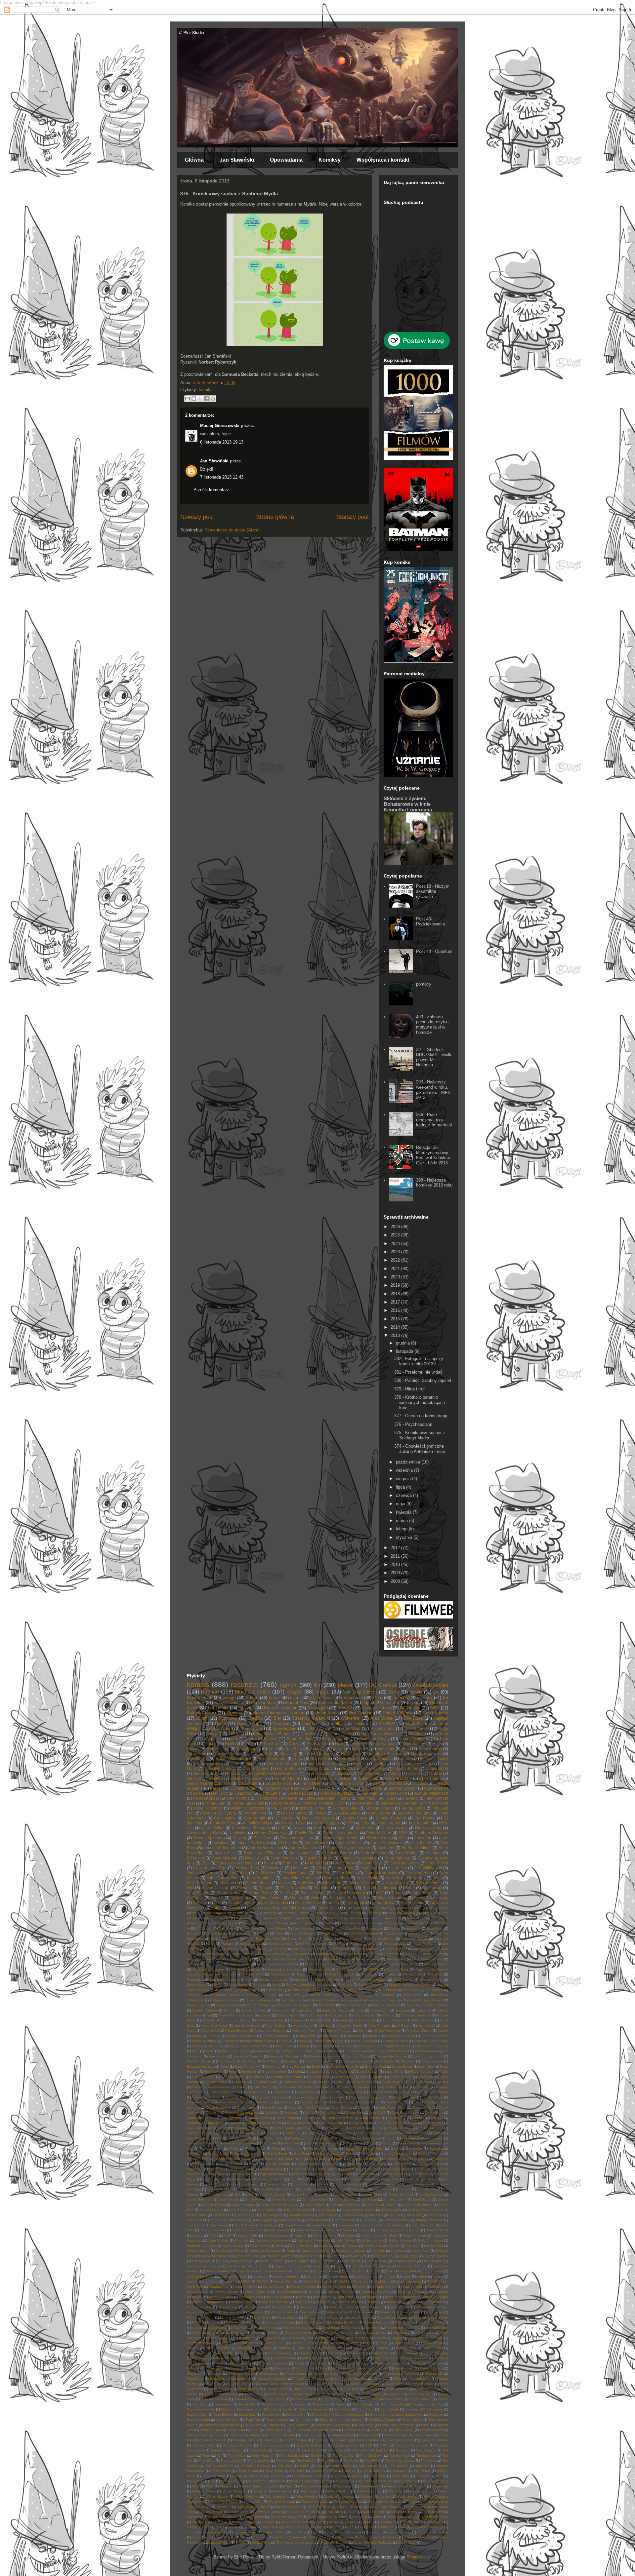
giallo (318, 2527)
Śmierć (241, 2542)
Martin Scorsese (351, 1964)
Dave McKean (225, 1858)
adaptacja (213, 1739)
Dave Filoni (250, 1928)
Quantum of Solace (224, 1980)
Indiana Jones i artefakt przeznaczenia (399, 2184)
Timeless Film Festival (204, 1995)
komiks (206, 390)
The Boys (411, 1990)
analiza (406, 1758)
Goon (215, 1939)
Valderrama (195, 2481)
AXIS (327, 2020)
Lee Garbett (288, 1959)
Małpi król (303, 2302)
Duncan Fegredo (391, 1818)
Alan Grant (371, 1788)
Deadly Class (355, 1818)
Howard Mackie (214, 2179)
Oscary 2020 (275, 2343)
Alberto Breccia (237, 2030)
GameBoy (194, 2153)
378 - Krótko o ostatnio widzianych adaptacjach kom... (420, 1402)
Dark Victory (264, 2102)
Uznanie (423, 2476)
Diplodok (272, 2112)
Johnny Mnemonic (429, 2220)
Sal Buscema (403, 1980)
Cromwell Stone (381, 2092)
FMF (231, 2138)
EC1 (205, 1863)
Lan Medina (377, 2261)
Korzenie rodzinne (316, 2251)
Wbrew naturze (198, 2005)
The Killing (207, 2460)
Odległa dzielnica (373, 2333)
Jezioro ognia (392, 2210)
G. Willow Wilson (258, 1823)
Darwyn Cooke (227, 1754)
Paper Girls (362, 2348)
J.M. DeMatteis (216, 2194)
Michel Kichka (282, 2307)
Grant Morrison (319, 1754)
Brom (233, 2071)
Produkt (391, 1974)
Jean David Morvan (382, 2205)
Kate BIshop (218, 2240)
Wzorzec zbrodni (289, 2507)
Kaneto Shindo (325, 2235)
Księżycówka (202, 2261)
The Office (329, 2460)
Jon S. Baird (244, 2225)
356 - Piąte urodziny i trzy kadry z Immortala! (434, 1120)
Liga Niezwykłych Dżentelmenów (262, 2271)
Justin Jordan (243, 1954)
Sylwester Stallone (434, 2440)
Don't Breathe (231, 2118)
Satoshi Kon (271, 2415)
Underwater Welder (348, 2476)
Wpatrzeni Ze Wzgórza (294, 2005)
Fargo (391, 2138)
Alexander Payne (305, 2030)
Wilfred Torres (421, 2491)
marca (402, 1521)
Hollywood (344, 2174)
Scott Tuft (253, 2420)
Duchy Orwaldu (360, 2123)
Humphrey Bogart (361, 2179)
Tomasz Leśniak (353, 1995)
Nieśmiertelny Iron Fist (403, 2328)
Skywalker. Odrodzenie (333, 2425)
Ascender (386, 1848)
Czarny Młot (255, 1818)
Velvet (316, 1898)
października (409, 1462)
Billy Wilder (271, 2061)
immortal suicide (208, 1763)
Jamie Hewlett (256, 2199)
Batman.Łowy (425, 2051)
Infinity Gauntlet (219, 2189)
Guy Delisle (378, 2164)
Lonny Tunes (433, 2271)
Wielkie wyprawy (369, 2491)
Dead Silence (342, 2108)
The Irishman (426, 2456)
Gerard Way (419, 1933)
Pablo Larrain (404, 2343)
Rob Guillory (218, 1749)
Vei (213, 2481)
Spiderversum (355, 2430)
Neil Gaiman (361, 1713)
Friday (234, 2148)
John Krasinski (290, 2220)
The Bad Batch (293, 2456)
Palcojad (243, 2348)
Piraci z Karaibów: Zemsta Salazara (400, 2358)
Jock (297, 1949)
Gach (395, 2148)
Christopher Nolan (297, 2082)
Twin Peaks (422, 2471)
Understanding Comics (309, 2476)
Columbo (422, 2087)
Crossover (196, 1754)
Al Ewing (236, 1734)
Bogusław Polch (389, 1918)
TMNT (379, 1893)
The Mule (283, 2460)
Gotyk (254, 2164)
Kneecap (412, 2246)
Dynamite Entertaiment (251, 2128)
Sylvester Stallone (400, 2440)
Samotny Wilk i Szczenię (424, 2409)
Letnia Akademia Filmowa (327, 1798)
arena (334, 2522)
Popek (234, 2368)
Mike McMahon (372, 2307)
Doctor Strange (318, 1858)
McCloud (323, 2302)
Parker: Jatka (433, 2348)
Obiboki (272, 2333)
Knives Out (435, 2246)
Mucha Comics (253, 1692)
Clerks (242, 2087)
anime (333, 1903)
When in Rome (204, 2491)
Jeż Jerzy (280, 1949)
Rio (354, 2394)
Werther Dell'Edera (219, 1813)
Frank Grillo (406, 2143)
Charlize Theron (337, 1853)
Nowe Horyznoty (208, 1808)
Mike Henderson (342, 2307)
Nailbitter (254, 2322)
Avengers (282, 1723)
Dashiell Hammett (314, 2102)
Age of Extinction (247, 2026)
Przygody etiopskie (272, 2379)
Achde (343, 2020)
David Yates (246, 2108)
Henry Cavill (216, 2174)
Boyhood (274, 2067)
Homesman (366, 2174)
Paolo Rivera (307, 2348)
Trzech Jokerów (374, 2471)
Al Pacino (404, 2026)
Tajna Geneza (284, 2450)
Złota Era (220, 2522)
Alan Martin (426, 2026)
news (360, 2010)
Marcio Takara (274, 2287)
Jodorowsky (327, 2215)
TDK (369, 2445)
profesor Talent (274, 2532)
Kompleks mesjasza (265, 2251)
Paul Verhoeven (280, 2353)
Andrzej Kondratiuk (277, 2036)
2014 (396, 1327)
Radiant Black (422, 2384)
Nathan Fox (404, 2322)
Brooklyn (249, 2071)
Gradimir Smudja (278, 2164)
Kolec (410, 1954)
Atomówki (323, 2046)
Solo (255, 2430)
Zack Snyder (433, 2512)
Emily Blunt (315, 2133)
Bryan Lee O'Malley (262, 1853)
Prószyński (195, 1980)
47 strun (388, 2015)
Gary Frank (302, 2153)
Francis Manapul (303, 1933)
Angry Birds (306, 2036)
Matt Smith (345, 2297)
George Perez (198, 2159)
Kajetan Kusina (276, 2235)
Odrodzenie (425, 2333)
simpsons (403, 2010)
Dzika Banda (285, 2128)
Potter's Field (404, 2368)
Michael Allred (361, 1883)
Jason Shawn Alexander (280, 2205)
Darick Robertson (318, 1818)
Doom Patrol (286, 2118)
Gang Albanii (218, 2153)
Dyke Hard (195, 2128)
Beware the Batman (392, 2056)
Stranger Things (245, 2440)
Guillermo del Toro (210, 1868)
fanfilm (233, 2527)
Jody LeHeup (353, 2215)
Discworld (292, 2112)
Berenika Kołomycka (325, 2056)
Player (299, 2363)
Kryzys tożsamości (215, 2256)
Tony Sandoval (384, 1995)
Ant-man (374, 2036)
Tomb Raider (221, 2471)
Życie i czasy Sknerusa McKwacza (278, 1908)
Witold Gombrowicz (339, 2497)
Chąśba (323, 2082)
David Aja (254, 1858)
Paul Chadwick (251, 2353)
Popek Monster (257, 2368)
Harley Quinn (326, 2169)
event (295, 1698)
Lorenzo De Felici (234, 2276)
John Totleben (345, 2220)
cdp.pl (368, 1703)
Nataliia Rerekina (345, 2322)
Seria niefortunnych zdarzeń (341, 2420)
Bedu (258, 1918)
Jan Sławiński (237, 160)
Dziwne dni (336, 2128)
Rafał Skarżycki (221, 2389)
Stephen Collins (313, 2435)
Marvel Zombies (258, 2292)
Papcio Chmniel (335, 2348)
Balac (209, 2051)
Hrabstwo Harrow (271, 2179)
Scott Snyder (436, 1713)
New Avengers (429, 1883)
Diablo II (213, 2112)
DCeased (195, 1858)
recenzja (244, 1684)
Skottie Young (313, 1893)
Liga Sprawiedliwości (380, 1734)
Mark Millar (417, 1723)
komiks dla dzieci (335, 1703)
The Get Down (372, 2456)
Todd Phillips (341, 2466)
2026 (396, 1227)
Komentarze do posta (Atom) (232, 530)
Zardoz (229, 2010)
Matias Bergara (280, 2297)
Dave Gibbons (276, 1928)
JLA (237, 2194)
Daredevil (311, 1723)
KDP (228, 2235)
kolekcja (327, 1788)
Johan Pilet (195, 2220)
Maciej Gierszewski (220, 426)
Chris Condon (401, 2077)
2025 (396, 1235)
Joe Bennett (316, 1949)
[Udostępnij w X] (200, 399)
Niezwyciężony (429, 1828)
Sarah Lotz (247, 2415)
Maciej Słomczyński (318, 2281)
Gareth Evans (277, 2153)
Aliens (362, 2030)
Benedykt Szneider (248, 2056)
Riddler (192, 2394)
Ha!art (211, 1944)
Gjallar (337, 1723)
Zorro (377, 2517)
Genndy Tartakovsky (397, 2153)
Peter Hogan (381, 2353)
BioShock (335, 1918)
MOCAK (262, 2281)
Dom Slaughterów (405, 2112)
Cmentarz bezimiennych (360, 2087)
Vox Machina (291, 2000)
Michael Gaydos (199, 2307)
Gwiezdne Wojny (375, 1739)
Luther (422, 2276)
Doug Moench (371, 2118)
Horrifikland (420, 2174)
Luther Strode (339, 1959)
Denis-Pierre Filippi (392, 2108)
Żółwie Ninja (327, 1908)
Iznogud (404, 2189)
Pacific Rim (305, 1833)
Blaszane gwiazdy (201, 2067)
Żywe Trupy (407, 2542)
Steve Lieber (423, 2435)
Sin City (287, 1893)
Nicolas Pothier (266, 2328)
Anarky (443, 2030)
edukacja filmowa (335, 2010)
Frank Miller (311, 1783)
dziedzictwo (411, 2522)
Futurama (294, 2148)
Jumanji (364, 2230)
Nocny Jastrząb (215, 1888)
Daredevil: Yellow (200, 2102)
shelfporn (424, 2532)
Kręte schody (383, 2256)
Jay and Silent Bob (346, 2205)
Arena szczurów (204, 2041)
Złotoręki (268, 2522)
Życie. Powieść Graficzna (373, 2542)
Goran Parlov (202, 2164)
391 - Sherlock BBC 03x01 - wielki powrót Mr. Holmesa (434, 1057)
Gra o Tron (355, 1783)
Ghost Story (318, 2159)
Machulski (229, 1883)
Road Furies (372, 2394)
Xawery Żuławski (268, 2512)
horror (274, 1698)
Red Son (351, 2389)
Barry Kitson (265, 2051)
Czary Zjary (391, 1923)
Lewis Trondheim (218, 2271)
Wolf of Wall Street (224, 2501)
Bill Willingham (311, 1918)
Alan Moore (381, 1718)
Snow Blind (236, 2430)
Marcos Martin (240, 1964)
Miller (437, 1744)
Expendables (217, 1933)
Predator (215, 2374)
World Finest (255, 1813)
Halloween (195, 2169)
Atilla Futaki (284, 2046)
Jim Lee (323, 1873)
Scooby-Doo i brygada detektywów (396, 2415)
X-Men (252, 1698)
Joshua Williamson (431, 1793)
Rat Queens (329, 2389)
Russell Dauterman (380, 1888)
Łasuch (265, 2015)
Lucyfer (299, 1828)
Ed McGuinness (431, 2128)
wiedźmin (386, 1749)
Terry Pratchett (263, 2456)
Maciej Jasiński (286, 2281)
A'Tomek (297, 2020)
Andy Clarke (324, 1913)
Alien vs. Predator (338, 2030)
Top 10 (217, 1898)
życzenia (259, 1778)
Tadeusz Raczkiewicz (227, 2450)
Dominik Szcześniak (358, 1858)
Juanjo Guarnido (213, 2230)
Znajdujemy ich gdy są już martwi (258, 1903)
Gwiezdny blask (430, 2164)
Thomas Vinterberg (255, 2466)
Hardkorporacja (272, 2169)
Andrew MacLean (304, 1848)
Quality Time (238, 2384)
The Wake (428, 2460)
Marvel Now (296, 1703)
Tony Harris (422, 1893)
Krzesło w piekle (247, 2256)
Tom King (294, 1749)
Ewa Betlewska (199, 2138)
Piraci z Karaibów (354, 2358)
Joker (211, 1744)
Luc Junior (314, 2276)
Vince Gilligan (302, 2481)
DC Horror (284, 1818)
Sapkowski (432, 1888)
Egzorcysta (375, 1928)
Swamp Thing (249, 1990)
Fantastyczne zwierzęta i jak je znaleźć (320, 2138)
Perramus (335, 2353)
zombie (237, 1778)
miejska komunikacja (427, 2527)
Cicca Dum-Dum (364, 2082)
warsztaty (424, 2010)
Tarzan (369, 1990)
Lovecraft (260, 2276)
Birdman (292, 2061)
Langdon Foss (404, 2261)
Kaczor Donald (229, 1703)
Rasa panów (303, 2389)
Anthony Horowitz (435, 2036)
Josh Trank (369, 2225)
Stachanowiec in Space (205, 2435)
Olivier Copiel (218, 2338)
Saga (298, 1758)
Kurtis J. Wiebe (272, 2261)
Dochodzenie (330, 2112)
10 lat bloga (314, 2015)
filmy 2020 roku (296, 2527)
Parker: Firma (406, 2348)
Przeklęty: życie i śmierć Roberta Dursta (345, 2374)
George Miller (294, 1823)
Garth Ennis (270, 1793)
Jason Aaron (326, 1713)
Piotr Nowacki (293, 1888)
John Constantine (223, 1878)
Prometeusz (269, 2374)
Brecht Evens (402, 2067)
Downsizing (397, 2118)
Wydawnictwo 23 (354, 2005)
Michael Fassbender (427, 2302)
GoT (333, 1783)
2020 (396, 1277)
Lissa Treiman (327, 2271)
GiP (350, 1823)
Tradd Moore (413, 1995)
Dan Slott (219, 1793)
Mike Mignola (383, 1728)
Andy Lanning (350, 1913)
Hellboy (361, 1723)
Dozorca (418, 2118)
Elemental (293, 2133)
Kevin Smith (367, 1878)
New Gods (240, 2328)
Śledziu (255, 1718)
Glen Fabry (369, 2159)
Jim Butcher (222, 2215)
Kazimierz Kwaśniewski (273, 2240)
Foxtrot (386, 2143)
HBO (365, 1823)
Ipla (303, 2189)
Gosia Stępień (231, 2164)
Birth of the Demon (320, 2061)
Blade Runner (432, 2061)
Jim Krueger (246, 2215)
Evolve (438, 2133)
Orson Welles (248, 2343)
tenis (244, 2537)
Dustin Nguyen (256, 1768)
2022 (396, 1260)
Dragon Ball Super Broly (205, 2123)
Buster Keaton (367, 2071)
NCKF (196, 2322)
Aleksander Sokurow (270, 2030)
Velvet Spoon (231, 2481)
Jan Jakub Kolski (315, 2199)
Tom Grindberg (370, 2466)
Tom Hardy (293, 1995)
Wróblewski (326, 2005)
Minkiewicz (256, 2312)
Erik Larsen (366, 2133)
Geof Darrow (344, 1863)
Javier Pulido (315, 2205)
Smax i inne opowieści (397, 2425)
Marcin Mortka (258, 1883)
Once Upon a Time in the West (360, 2338)
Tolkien (272, 1995)
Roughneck (223, 2404)
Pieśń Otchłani (285, 2358)
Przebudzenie (296, 2374)
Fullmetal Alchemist (363, 1933)
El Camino (252, 2133)
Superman (353, 1698)
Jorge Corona (295, 2225)
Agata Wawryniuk (214, 2026)
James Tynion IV (415, 1739)
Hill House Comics (314, 1944)
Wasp (289, 2486)
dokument (388, 2522)
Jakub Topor (372, 2194)
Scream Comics (431, 1980)
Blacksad (408, 2061)
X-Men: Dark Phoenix (385, 2507)
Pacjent (193, 2348)
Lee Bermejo (237, 2266)
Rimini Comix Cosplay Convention (294, 2394)
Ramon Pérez (277, 2389)
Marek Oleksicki (334, 2287)
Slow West (365, 2425)
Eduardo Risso (279, 1783)
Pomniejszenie (212, 2368)
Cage (444, 2071)
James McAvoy (431, 2194)
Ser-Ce (217, 1985)
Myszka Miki (198, 1758)
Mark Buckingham (319, 1964)
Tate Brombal (426, 2450)
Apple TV (428, 1913)
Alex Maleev (422, 1843)
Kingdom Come (328, 1954)
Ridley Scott (253, 2394)
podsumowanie (245, 2532)
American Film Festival (331, 1778)
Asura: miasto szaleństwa (249, 2046)
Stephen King (342, 2435)
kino (234, 1763)
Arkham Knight (233, 2041)
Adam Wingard (394, 2020)
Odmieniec (401, 2333)
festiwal (392, 1703)
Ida (234, 2184)
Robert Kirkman (398, 1713)
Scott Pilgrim (198, 1893)
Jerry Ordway (267, 2210)
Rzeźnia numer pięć (427, 2404)
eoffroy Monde (198, 2527)
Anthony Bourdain (401, 2036)
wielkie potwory (319, 2537)
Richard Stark (346, 1808)
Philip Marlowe (226, 2358)
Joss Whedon (424, 1949)
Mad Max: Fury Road (376, 1798)
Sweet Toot (275, 1990)
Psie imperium (356, 2379)
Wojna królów (407, 2497)
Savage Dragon (380, 1808)
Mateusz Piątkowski (413, 2292)
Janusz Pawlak (214, 2205)
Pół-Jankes (212, 2384)
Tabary (353, 1990)
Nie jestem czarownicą (300, 2328)
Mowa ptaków (287, 2317)
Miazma (374, 2302)
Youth (352, 2512)
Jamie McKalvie (284, 2199)
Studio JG (322, 2440)
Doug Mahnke (397, 1858)
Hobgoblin (322, 2174)
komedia (387, 2527)
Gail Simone (394, 1933)
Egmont (289, 1685)
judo (350, 2527)
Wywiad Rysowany (431, 1898)
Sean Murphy (249, 1749)
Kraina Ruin (421, 2251)
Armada (286, 2041)
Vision (324, 2481)
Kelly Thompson (430, 2240)
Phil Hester (200, 2358)
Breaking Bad (376, 2067)
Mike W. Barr (400, 2307)
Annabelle (354, 2036)
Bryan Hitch (225, 1853)
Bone (225, 2067)
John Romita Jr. (260, 1878)
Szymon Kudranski (311, 2445)
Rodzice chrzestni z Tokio (384, 2399)
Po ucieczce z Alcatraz (351, 2363)
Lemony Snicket (378, 2266)
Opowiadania (286, 160)
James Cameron (202, 1873)
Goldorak (441, 2159)
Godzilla (390, 2159)
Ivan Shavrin (382, 2189)
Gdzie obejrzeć (328, 2153)
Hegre (372, 2169)
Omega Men (271, 2338)
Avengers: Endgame (433, 2046)
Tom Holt (422, 2466)
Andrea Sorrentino (265, 1848)
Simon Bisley (261, 1893)
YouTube (334, 2512)
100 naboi (354, 1908)
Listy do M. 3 (354, 2271)
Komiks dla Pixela (230, 2251)
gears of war (383, 1903)
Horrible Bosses (393, 2174)
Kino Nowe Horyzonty (405, 1878)
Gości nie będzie (405, 1863)
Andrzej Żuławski (296, 1913)
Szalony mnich (204, 2445)
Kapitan (349, 2235)
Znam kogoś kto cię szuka (327, 2517)
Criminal (434, 1853)
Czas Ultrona (438, 2092)
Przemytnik (434, 2374)
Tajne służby (311, 2450)
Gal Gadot (414, 2148)
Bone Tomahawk (248, 2067)
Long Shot (408, 2271)
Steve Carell (368, 2435)
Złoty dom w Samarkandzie (302, 2522)
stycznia (405, 1537)
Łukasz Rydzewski (253, 1843)
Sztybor (240, 1838)
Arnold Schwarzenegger (349, 1848)
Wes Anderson (397, 2486)
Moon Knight (363, 1803)
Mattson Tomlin (243, 2302)
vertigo (229, 1698)
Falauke (247, 2138)
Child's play (345, 2077)
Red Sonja (373, 2389)
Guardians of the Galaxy (363, 1768)
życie (414, 1703)
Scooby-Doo (296, 2415)
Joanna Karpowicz (381, 1873)
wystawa (222, 1843)
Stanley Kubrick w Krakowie (410, 1985)
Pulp (398, 2379)
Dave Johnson (304, 1928)
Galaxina (436, 2148)
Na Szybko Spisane (208, 1969)
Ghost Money (268, 2159)
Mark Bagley (414, 1744)
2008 (396, 1581)
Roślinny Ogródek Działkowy (284, 2404)
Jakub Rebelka (255, 1949)
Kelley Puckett (400, 2240)
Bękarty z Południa (415, 1813)
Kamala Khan (337, 1878)
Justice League (214, 1954)
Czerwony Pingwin (206, 2097)
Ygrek (411, 2005)
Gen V (350, 2153)
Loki (390, 2271)
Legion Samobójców (290, 2266)
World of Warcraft (282, 2501)
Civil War (442, 2082)
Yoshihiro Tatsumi (435, 2005)
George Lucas (300, 1793)
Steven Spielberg (209, 1838)
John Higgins (262, 2220)
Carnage (251, 1923)
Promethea (412, 1974)
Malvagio (410, 1798)
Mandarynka (219, 2287)
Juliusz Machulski (339, 2230)
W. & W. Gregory (436, 2481)
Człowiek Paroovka (272, 2097)
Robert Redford (246, 2399)
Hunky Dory (390, 2179)
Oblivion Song (397, 1969)
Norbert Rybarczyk (271, 1833)
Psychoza (381, 2379)
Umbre (237, 2476)
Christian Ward (216, 2082)
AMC (314, 2020)
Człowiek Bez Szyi (419, 1923)
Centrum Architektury (287, 2077)
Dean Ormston (284, 1858)
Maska (284, 1883)
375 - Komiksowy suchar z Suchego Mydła (420, 1435)
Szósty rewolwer (346, 2445)
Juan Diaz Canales (299, 1878)
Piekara (244, 1888)
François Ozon (211, 2148)
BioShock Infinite (417, 1848)
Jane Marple (422, 2199)
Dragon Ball (261, 1754)
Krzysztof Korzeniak (281, 2256)
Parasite (383, 2348)
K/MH (213, 2235)
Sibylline (274, 2425)
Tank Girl (382, 2450)
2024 (396, 1244)
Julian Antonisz (308, 2230)
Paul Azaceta (317, 1773)
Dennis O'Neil (423, 2108)
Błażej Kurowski (422, 2071)
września (405, 1470)
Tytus (222, 2476)
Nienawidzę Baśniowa (284, 1969)
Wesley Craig (378, 1838)
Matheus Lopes (221, 2297)
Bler (277, 1718)
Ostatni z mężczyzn (247, 1808)
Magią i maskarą (409, 2281)
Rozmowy (228, 1718)
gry (436, 1692)
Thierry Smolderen (219, 2466)
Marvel (346, 1685)
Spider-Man (264, 1703)
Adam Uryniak (365, 2020)
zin (210, 2015)
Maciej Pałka (396, 1959)
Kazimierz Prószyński (314, 2240)
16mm (202, 1718)
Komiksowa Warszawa (277, 1798)
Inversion (288, 2189)
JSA (250, 2194)
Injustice (211, 1949)
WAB (196, 2486)
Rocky (355, 2399)
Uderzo (297, 1898)
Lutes (406, 2276)
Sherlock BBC (229, 1893)
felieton (250, 2527)
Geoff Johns (317, 1744)
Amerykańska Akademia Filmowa (231, 1913)
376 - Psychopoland (413, 1424)
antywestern (306, 2010)
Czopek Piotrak (239, 2097)
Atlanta (304, 2046)
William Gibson (217, 2497)
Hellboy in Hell (251, 1944)
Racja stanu (395, 2384)
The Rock (372, 2460)
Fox (372, 2143)
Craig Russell (307, 2092)
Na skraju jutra (395, 1883)
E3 (379, 2128)
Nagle (220, 1723)
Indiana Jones (405, 1768)
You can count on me (304, 2512)
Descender (248, 1783)
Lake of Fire (351, 2261)
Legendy (260, 2266)
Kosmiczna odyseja (351, 2251)
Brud (296, 2071)
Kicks (280, 2246)
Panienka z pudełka (341, 1833)
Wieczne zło (283, 2491)
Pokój (191, 2368)
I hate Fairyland (425, 1944)
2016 (396, 1310)
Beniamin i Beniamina (286, 2056)
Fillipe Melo (292, 2143)
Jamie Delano (229, 2199)
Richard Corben (312, 1808)
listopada (405, 1351)
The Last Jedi (231, 2460)
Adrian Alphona (289, 1778)
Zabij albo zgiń (375, 2512)
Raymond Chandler (274, 1980)
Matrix (302, 2297)
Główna (194, 160)
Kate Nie (242, 2240)
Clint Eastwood (306, 1923)
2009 (396, 1573)
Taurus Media (413, 1808)
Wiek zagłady (310, 2491)
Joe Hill (395, 2215)
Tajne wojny (336, 2450)
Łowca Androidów (417, 2537)
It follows (231, 1949)
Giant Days (373, 1863)
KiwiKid (234, 1773)
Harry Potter (352, 2169)
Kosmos (379, 2251)
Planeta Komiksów (274, 2363)
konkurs (194, 1778)
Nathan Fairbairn (377, 2322)
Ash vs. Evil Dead (363, 2041)
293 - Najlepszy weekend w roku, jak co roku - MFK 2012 (433, 1090)
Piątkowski (369, 1974)
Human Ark (371, 1868)
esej (219, 2527)
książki (295, 1692)
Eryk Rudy (389, 2133)
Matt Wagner (369, 2297)
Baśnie (360, 1763)
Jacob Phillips (346, 2194)
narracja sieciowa (214, 2532)
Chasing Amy (319, 2077)
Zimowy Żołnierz (253, 2010)
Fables (264, 1933)
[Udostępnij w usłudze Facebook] (206, 399)
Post (324, 2368)
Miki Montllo (425, 2307)
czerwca (404, 1495)
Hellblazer (350, 1754)
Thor (250, 1744)
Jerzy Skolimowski (297, 2210)
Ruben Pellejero (327, 1980)
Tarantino (402, 2450)
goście (339, 1749)
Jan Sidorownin (395, 2199)
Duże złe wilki (433, 2123)
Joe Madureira (419, 1873)
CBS (434, 1918)
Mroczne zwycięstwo (392, 2317)
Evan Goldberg (415, 2133)
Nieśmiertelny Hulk (204, 1833)
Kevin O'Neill (260, 2246)
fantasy (436, 1773)
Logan (376, 2271)
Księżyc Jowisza (436, 2256)
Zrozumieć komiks (435, 2517)
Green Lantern (350, 1939)
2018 (396, 1294)
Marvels (315, 2292)
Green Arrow (322, 1939)
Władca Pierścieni (387, 2005)
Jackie (324, 2194)
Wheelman (440, 2486)
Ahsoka (325, 2026)
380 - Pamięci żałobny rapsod (423, 1380)
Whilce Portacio (234, 2491)
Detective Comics (219, 1768)
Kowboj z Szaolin (200, 1959)
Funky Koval (255, 2148)
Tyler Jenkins (271, 1898)
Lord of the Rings (200, 2276)
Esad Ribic (435, 1928)
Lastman (266, 1959)
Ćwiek (234, 1908)
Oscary (193, 1749)
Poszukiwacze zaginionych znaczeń (360, 2368)
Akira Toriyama (380, 2026)
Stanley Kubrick (370, 1985)
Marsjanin (436, 2287)
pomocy (424, 984)
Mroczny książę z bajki (431, 2317)
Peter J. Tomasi (309, 1974)
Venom (395, 1773)
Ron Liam (200, 2404)
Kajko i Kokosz (206, 1798)
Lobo (437, 1878)
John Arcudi (341, 1949)
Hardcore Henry (241, 2169)
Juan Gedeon (394, 2225)
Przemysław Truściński (402, 2374)
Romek (443, 2399)
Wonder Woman (258, 2005)
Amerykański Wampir (326, 1763)
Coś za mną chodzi (225, 2092)
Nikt (190, 1888)
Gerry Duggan (326, 1823)
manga (348, 1788)
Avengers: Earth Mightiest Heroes (384, 2046)
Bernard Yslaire (358, 2056)
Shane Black (412, 2420)
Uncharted (277, 2476)
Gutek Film (354, 2164)
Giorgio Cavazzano (337, 1793)
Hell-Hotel (300, 1868)
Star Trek (236, 2435)
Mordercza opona (200, 2317)
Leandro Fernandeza (203, 2266)
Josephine (346, 2225)
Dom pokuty (434, 2112)
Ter (219, 2456)
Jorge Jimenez (396, 1949)
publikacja (299, 2532)
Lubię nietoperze (287, 2276)
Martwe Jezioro (226, 2292)
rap (315, 2532)
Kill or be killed (301, 2246)
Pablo (383, 2343)
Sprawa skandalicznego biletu (309, 1985)
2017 (396, 1302)
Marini (294, 1964)
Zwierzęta (199, 2522)
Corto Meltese (351, 1923)
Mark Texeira (412, 2287)
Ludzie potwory (366, 2276)
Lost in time (313, 1959)
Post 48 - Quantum (434, 951)
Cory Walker (406, 1853)
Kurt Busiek (229, 1959)
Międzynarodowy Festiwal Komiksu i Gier (308, 1803)
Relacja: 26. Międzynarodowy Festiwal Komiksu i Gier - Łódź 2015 (434, 1155)
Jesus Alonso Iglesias (359, 2210)
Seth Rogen (238, 1985)
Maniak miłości (246, 2287)
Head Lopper (389, 1823)
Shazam (260, 1985)
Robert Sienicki (275, 2399)
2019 (396, 1285)
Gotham (232, 1939)
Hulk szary (333, 2179)
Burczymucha (302, 1853)
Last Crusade (432, 2261)
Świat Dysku (261, 2542)
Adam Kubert (316, 1843)
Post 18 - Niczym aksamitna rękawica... (433, 891)
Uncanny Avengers (260, 2000)
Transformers (369, 1773)
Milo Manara (232, 2312)
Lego (341, 2266)
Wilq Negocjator (277, 2497)
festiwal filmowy (434, 1758)
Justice (197, 2235)
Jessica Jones (296, 1873)
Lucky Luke (385, 1744)
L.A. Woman (326, 2261)
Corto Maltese (373, 1853)
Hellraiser (424, 2169)
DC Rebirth (204, 1928)
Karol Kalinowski (273, 1954)
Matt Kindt (306, 1883)
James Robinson (200, 2199)
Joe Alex (376, 2215)
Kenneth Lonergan (202, 2246)
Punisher (322, 1888)
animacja (317, 1749)
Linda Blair (302, 2271)
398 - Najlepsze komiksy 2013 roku (434, 1183)
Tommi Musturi (248, 2471)
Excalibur (194, 1933)
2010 (396, 1564)
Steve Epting (348, 1758)
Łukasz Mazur (288, 2015)
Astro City (216, 2046)
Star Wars (221, 1728)
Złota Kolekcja (244, 2522)
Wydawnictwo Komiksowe (288, 1788)
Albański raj (210, 2030)
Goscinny (289, 1754)
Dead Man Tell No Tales (307, 2108)
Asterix (197, 2046)
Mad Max (322, 1828)
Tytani (207, 2476)
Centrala (381, 1763)
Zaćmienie (195, 2517)
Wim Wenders (307, 2497)
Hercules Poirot (242, 2174)
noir (235, 1739)
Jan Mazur (369, 2199)
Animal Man (331, 2036)
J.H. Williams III (428, 1868)
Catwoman (369, 1778)
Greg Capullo (321, 1768)
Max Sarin (332, 1883)
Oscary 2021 (301, 2343)
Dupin (413, 2123)
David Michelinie (219, 2108)
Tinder (304, 2466)
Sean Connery (278, 2420)
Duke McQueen (390, 2123)
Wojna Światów (228, 2005)
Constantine (225, 1818)
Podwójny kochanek (427, 2363)
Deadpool (243, 1793)
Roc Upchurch (333, 2399)
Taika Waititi (258, 2450)
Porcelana (283, 2368)
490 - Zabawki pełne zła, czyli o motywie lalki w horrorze (432, 1025)
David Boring (344, 2102)
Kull (221, 2261)
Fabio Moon (243, 1933)
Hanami (227, 1944)
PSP (368, 2343)
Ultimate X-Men (244, 1788)
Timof (273, 1749)
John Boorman (367, 1949)
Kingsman (354, 1954)
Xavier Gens (239, 2512)
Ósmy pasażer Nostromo (378, 2537)
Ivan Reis (359, 2189)
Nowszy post (197, 517)
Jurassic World (437, 2230)
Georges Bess (225, 2159)
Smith (425, 2425)
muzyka (246, 1708)
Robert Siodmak (304, 2399)
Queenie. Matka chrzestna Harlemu (282, 2384)
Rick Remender (273, 1758)
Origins (226, 2343)
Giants (338, 2159)
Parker (216, 1788)
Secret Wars (196, 1985)
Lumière (390, 2276)
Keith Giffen (346, 2240)
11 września (338, 2015)
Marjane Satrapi (384, 2287)
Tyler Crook (241, 1898)
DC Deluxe (410, 1708)
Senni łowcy (305, 2420)
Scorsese (436, 2415)
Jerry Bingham (240, 2210)
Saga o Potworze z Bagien (366, 1980)
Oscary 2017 (253, 1974)
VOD (439, 2476)
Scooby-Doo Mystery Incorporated (338, 2415)
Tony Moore (274, 2471)
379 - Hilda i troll (410, 1389)
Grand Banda (308, 2164)
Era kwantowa (340, 2133)
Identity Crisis (276, 2184)
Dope (325, 1928)
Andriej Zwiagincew (241, 2036)
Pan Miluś (264, 2348)
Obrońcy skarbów (298, 2333)
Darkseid (287, 2102)
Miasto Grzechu (349, 2302)
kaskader (367, 2527)
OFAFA (374, 1969)
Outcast (419, 1783)
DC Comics (383, 1685)
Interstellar (267, 2189)
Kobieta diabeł (198, 2251)
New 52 (345, 1708)
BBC (195, 2051)
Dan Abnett (227, 1928)
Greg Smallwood (381, 1939)
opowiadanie (285, 1728)
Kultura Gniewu (201, 1713)
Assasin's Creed (396, 2041)
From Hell (291, 1863)
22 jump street (365, 2015)
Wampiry (226, 2486)
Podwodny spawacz (390, 2363)
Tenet (207, 2456)
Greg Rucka (437, 1863)
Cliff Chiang (262, 2087)
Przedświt (435, 1974)
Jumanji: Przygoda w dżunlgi (398, 2230)
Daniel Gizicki (433, 2097)
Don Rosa (413, 1718)
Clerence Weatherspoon (211, 2087)
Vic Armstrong (258, 2481)
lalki (402, 2527)
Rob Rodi (395, 2394)
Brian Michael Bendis (272, 1734)
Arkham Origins (263, 2041)
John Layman (319, 1728)
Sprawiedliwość (432, 2430)
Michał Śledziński (248, 1803)
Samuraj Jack (197, 2415)
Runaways (321, 2404)
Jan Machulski (344, 2199)
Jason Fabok (236, 1873)
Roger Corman (421, 2399)
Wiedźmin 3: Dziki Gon (349, 1898)
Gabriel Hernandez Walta (364, 2148)
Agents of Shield (409, 1908)
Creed (372, 1923)
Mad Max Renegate (353, 2281)
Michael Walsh (407, 1964)
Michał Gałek (228, 2307)
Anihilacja (375, 1913)
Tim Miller (285, 2466)
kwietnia (404, 1512)
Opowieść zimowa (201, 2343)
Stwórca (341, 2440)
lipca (401, 1487)
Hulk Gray (311, 2179)
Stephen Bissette (281, 2435)
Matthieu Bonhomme (208, 2302)
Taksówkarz (360, 2450)
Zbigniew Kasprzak (223, 2517)
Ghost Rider (294, 2159)
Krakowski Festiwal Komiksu (273, 1773)
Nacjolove (233, 2322)
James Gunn (396, 1793)
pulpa (216, 1908)
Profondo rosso (241, 2374)
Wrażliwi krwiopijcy (315, 2501)
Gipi (352, 2159)
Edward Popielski (200, 2133)
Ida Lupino (251, 2184)
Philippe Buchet (255, 2358)
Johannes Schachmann (228, 2220)
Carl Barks (310, 1734)
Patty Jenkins (197, 2353)
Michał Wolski (255, 2307)
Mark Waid (351, 1728)
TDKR (384, 2445)
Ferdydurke (434, 2138)
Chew (294, 1744)
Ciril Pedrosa (419, 2082)
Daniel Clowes (405, 2097)
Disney (426, 1698)
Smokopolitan (211, 2430)
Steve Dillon (223, 1990)
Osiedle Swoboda (389, 1783)
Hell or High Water (397, 2169)
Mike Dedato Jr (311, 2307)
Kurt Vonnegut (242, 2261)
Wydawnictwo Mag (348, 2501)
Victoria (280, 2481)
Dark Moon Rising (234, 2102)
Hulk (339, 1744)
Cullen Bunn (430, 1778)
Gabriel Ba (317, 1863)
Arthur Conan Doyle (329, 2041)
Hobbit (339, 1944)
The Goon (263, 1838)
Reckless (301, 1980)
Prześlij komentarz (211, 490)
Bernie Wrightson (282, 1918)
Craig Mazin (282, 2092)
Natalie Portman (313, 2322)
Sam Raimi (365, 2409)
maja (401, 1504)
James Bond (437, 1768)
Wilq (403, 1838)
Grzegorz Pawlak (414, 1939)
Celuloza (258, 2077)
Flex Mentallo (329, 2143)
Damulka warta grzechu (369, 2097)
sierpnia (404, 1479)
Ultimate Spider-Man (339, 1838)
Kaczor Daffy (248, 2235)
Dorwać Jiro (311, 2118)
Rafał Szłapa (249, 1723)
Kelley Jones (372, 2240)
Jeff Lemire (218, 1708)
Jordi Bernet (269, 2225)
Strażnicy (271, 2440)
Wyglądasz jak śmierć (254, 2507)
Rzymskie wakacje (201, 2409)
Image (322, 1692)
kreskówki (361, 1749)
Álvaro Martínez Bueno (236, 2015)
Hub (294, 2179)
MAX (247, 2281)
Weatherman (370, 2486)
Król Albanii (310, 2256)
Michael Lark (214, 1803)
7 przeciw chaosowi (416, 2015)
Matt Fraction (380, 1964)
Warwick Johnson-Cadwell (259, 2486)
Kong (291, 2251)
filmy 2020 (270, 2527)
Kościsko (398, 2251)
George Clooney (431, 2153)
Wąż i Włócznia (319, 2507)
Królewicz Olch (356, 2256)
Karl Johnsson (415, 2235)
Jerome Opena (211, 2210)
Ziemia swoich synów (286, 2517)
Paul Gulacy (280, 1974)
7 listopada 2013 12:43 (222, 477)
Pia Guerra (281, 1808)
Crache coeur (256, 2092)
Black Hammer (360, 1918)
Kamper (301, 2235)
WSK (210, 2486)
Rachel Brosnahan (364, 2384)
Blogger (414, 2557)
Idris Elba (301, 2184)
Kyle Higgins (300, 2261)
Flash (280, 1933)
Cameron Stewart (225, 1923)
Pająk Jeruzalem (217, 2348)
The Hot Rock (400, 2456)
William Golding (247, 2497)
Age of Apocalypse (387, 1843)
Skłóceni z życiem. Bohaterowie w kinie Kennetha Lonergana (408, 804)
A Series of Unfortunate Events (226, 2020)
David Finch (370, 2102)
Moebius (387, 2312)
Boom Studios (299, 1739)
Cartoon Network (276, 1923)
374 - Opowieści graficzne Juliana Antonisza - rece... (422, 1449)
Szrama (343, 1773)
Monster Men (410, 2312)
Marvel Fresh (200, 1698)
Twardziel (399, 2471)
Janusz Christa (206, 1773)
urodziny (261, 2537)
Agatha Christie (349, 1843)
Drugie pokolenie (300, 2123)
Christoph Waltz (265, 2082)
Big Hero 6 (227, 2061)
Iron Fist (340, 2189)
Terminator (389, 1990)
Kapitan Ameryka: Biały (379, 2235)
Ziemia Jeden (254, 2517)
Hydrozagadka (395, 1944)
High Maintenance (274, 2174)
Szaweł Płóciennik (349, 1893)
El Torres (272, 2133)
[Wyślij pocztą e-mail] (188, 399)
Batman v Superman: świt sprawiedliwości (377, 2051)
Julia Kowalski (279, 2230)
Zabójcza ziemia (405, 2512)
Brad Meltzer (296, 2067)
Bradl (316, 2067)
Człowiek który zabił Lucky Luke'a (319, 2097)
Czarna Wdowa (411, 2092)
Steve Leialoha (396, 2435)
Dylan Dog (218, 2128)
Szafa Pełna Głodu (305, 1990)
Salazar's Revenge (313, 2409)
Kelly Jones (301, 1954)
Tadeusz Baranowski (412, 2445)
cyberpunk (356, 1903)
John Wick (370, 2220)
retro (342, 2532)
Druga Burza (272, 2123)
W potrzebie (408, 2481)
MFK (435, 1708)
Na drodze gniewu (246, 1969)
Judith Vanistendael (247, 2230)
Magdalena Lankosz (427, 1959)
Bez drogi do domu (428, 2056)
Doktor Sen (355, 2112)
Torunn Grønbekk (325, 2471)
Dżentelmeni (360, 2128)
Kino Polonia (238, 1798)
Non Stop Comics (360, 1692)
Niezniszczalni (319, 1969)
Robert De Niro (420, 2394)
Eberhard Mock (400, 2128)
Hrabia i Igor (241, 2179)
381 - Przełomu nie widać (418, 1372)
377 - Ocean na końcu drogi (421, 1416)
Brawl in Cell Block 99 (343, 2067)
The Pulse (351, 2460)
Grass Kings (296, 1939)
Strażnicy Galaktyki (311, 1718)
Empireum (413, 1928)
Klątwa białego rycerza (382, 2246)
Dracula (437, 2118)
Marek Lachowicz (270, 1964)
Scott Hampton (198, 2420)
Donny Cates (340, 1734)
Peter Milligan (379, 1833)
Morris (343, 1828)
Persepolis (357, 2353)
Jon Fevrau (219, 2225)
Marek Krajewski (303, 2287)
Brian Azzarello (336, 1739)
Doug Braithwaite (340, 2118)
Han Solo (216, 2169)
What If (420, 2486)
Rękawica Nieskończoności (242, 2409)
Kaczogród (317, 1708)
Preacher (194, 2374)
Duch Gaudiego (331, 2123)
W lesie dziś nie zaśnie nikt (372, 2481)
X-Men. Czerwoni (350, 2507)
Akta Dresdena (347, 1813)
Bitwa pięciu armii (355, 2061)
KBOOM (387, 1723)
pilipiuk (252, 1763)
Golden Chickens (415, 2159)
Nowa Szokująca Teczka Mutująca (219, 2333)
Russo (340, 2404)
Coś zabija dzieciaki (415, 1763)
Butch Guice (394, 2071)
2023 (396, 1252)
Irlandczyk (320, 2189)
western (216, 1778)
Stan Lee (345, 1985)
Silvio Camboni (298, 2425)
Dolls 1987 (378, 2112)
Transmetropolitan (297, 1838)
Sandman (417, 1734)
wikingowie (345, 2537)
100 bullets (287, 1843)
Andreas (214, 2036)
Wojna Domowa (392, 1898)
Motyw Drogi (261, 2317)
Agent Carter (303, 2026)
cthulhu (368, 2522)
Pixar (219, 2363)
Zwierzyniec (281, 2010)
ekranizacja (435, 2522)
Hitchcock (301, 2174)
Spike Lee (379, 2430)
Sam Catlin (342, 2409)
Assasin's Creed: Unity (431, 2041)
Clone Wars (288, 2087)
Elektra (395, 1928)
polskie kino (380, 2010)
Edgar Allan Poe (348, 1928)
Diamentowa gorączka (242, 2112)
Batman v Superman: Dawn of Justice (310, 2051)
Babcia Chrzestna (216, 1918)
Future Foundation (323, 2148)
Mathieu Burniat (251, 2297)
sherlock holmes (263, 1739)
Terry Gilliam (237, 2456)
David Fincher (397, 2102)
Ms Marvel (365, 1828)
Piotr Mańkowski (342, 1974)
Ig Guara (322, 2184)
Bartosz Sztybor (402, 1788)
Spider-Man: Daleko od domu (315, 2430)
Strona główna (275, 517)
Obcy (256, 2333)
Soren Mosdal (275, 2430)
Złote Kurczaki (308, 1903)
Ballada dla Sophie (235, 2051)
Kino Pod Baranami (384, 1954)
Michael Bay (395, 2302)
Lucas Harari (338, 2276)
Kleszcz (352, 2246)
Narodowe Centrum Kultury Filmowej (415, 1803)
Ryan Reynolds (393, 2404)
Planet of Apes (241, 2363)
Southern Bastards (432, 1833)
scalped (357, 2532)
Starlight (256, 2435)
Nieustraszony (395, 1828)
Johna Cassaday (397, 2220)
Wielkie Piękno (338, 2491)
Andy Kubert (379, 1813)
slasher (443, 2532)
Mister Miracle (337, 2312)
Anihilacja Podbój (401, 1913)
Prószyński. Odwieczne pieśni (316, 2379)
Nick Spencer (417, 1728)
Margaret (359, 2287)
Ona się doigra (318, 2338)
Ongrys (397, 2338)
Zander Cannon (204, 2010)
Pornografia (305, 2368)
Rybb (410, 1888)
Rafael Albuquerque (234, 1758)
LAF (282, 1828)
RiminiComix (336, 2394)
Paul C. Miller (224, 2353)
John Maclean (317, 2220)
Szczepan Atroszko (237, 2445)
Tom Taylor (252, 1728)
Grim (378, 1698)
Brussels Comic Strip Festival (328, 2071)
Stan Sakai (320, 1758)
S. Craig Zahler (281, 2409)
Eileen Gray (228, 2133)
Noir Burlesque (437, 2328)
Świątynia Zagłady (334, 2542)
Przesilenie (195, 2379)
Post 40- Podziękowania (430, 922)
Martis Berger (197, 2292)
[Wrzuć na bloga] (194, 399)
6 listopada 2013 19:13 (222, 442)
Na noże (213, 2322)
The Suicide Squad (400, 2460)
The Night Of (306, 2460)
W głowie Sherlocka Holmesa (330, 2000)
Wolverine (350, 1718)
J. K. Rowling (427, 2189)
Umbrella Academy (224, 2000)
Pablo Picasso (432, 2343)
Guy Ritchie (402, 2164)
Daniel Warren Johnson (209, 1783)
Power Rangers (431, 2368)
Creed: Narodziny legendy (343, 2092)
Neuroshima (217, 2328)
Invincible (359, 1744)
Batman (210, 1692)
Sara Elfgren (223, 2415)
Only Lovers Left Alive (426, 2338)
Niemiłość (373, 2328)
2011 (396, 1556)
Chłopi (340, 2082)
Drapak (235, 2123)
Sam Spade (390, 2409)
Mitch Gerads (363, 2312)
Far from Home (368, 2138)
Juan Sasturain (423, 2225)
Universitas (377, 2476)
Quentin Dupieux (330, 2384)
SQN (403, 1833)
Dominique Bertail (200, 2118)
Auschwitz (345, 2046)
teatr (231, 2537)
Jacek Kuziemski (273, 2194)
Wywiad (415, 1773)
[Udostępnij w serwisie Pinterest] (213, 399)
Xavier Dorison (212, 2512)
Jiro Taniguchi (273, 2215)
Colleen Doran (397, 2087)
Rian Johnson (398, 2389)
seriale (416, 1692)
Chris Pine (426, 2077)
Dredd (251, 2123)
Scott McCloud (228, 2420)
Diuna (309, 2112)
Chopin (378, 2077)
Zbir (217, 1903)
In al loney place (348, 2184)
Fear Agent (411, 2138)
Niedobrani (331, 2328)
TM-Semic (334, 1990)
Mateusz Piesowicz (376, 2292)
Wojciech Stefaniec (375, 2497)
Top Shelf (297, 2471)
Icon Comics (215, 2184)
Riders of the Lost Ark (221, 2394)
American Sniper (419, 2030)
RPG (249, 1980)
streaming (213, 2537)
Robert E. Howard (214, 2399)
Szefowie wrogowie (275, 2445)
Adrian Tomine (423, 2020)
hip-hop (335, 2527)
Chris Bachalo (399, 1778)
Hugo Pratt (343, 1868)
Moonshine (434, 2312)
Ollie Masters (245, 2338)
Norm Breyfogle (349, 1969)
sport (196, 2537)
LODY (248, 1959)
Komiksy (330, 160)
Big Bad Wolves (199, 2061)
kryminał (401, 1698)
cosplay (350, 2522)
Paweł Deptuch (310, 2353)
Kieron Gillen (213, 1828)
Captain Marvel (233, 2077)
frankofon (423, 1838)
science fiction (376, 1708)
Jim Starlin (347, 1873)
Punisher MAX (420, 2379)
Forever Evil (354, 2143)
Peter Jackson (407, 2353)
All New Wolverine (387, 2030)
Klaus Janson (330, 2246)
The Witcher (434, 1990)
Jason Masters (243, 2205)
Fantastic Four (223, 1823)
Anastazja (269, 1913)
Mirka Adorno (310, 2312)
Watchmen (345, 2486)
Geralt (247, 2159)
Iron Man (369, 1793)
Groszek (332, 2164)
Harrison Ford (247, 1868)
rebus (328, 2532)
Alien (196, 1913)
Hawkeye (275, 1868)
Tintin (320, 2466)
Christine (240, 2082)
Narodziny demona (281, 2322)
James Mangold (401, 2194)
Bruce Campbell (274, 2071)
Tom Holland (399, 2466)
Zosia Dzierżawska (401, 2517)
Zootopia (360, 2517)
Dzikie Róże (311, 2128)
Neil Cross (194, 2328)
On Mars (293, 2338)
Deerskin (365, 2108)
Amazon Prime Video (222, 1848)
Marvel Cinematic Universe (278, 1713)
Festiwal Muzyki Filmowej (237, 2143)
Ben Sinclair (218, 2056)
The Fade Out (344, 2456)
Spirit (276, 1985)
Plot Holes (318, 2363)
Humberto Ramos (364, 1944)
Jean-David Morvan (418, 2205)
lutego (402, 1529)
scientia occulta (399, 2532)
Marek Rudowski (426, 1754)
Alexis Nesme (438, 1908)
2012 (396, 1548)
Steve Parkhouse (213, 2440)
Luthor (438, 2276)
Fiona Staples (289, 1768)
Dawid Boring (272, 2108)
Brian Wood (416, 1918)
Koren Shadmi (432, 1954)
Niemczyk (353, 2328)
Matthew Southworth (401, 2297)
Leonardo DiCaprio (412, 2266)
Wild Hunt (396, 2491)
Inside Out (398, 1868)
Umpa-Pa (256, 2476)
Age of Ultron (276, 2026)
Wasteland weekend (316, 2486)
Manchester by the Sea (205, 1964)
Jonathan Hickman (385, 1754)
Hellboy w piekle (281, 1944)
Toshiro (350, 2471)
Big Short (249, 2061)
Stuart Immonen (296, 2440)
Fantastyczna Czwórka (237, 1863)
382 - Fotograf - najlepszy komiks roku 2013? (419, 1361)
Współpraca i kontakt (383, 160)
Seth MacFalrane (383, 2420)
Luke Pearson (200, 1883)
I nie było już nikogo (421, 2179)
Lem (355, 2266)
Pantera (284, 2348)
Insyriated (245, 2189)
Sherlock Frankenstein (221, 2425)
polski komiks (295, 1813)
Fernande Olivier (199, 2143)
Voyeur (340, 2481)
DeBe (394, 1692)
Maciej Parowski (368, 1959)
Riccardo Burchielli (429, 2389)
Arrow (303, 2041)
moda (191, 2532)
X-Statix (200, 1903)
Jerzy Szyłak (326, 2210)
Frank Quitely (332, 1933)
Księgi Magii (409, 2256)
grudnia (403, 1343)
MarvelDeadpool (289, 2292)
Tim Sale (271, 1744)
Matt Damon (322, 2297)
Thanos (398, 1893)
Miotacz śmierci (282, 2312)
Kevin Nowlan (233, 2246)
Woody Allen (253, 2501)
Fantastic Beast (271, 2138)
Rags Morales (249, 2389)
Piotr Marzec (325, 2358)
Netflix (231, 1744)
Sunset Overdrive (367, 2440)
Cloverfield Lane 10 (319, 2087)
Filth (309, 2143)
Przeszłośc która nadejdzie (231, 2379)
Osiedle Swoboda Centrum (338, 2343)
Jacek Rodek (302, 2194)
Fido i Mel (269, 2143)
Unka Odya (401, 2476)
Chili (363, 2077)
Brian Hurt (426, 2067)
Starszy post (352, 517)
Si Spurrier (253, 2425)
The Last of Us (259, 2460)
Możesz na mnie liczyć (321, 2317)
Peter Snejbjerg (436, 2353)
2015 (396, 1319)
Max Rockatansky (275, 2302)
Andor (196, 2036)
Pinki (306, 2358)
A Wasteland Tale (271, 2020)
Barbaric (242, 1918)
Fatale (270, 1863)
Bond (406, 1749)
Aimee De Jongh (349, 2026)
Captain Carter (203, 2077)
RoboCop (346, 1888)
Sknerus (234, 1713)
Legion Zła (321, 2266)
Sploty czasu (403, 2430)
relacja (212, 1734)
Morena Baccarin (233, 2317)
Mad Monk (382, 2281)
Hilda (322, 1868)
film (318, 1685)
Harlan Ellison (300, 2169)
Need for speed (431, 2322)
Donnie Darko (259, 2118)
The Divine (318, 2456)
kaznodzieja (412, 1903)
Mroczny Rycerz (436, 1964)
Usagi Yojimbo (380, 1758)
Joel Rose (435, 2215)
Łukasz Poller (219, 2542)
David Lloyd (423, 2102)
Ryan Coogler (363, 2404)
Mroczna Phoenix (358, 2317)
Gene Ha (368, 2153)
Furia (276, 2148)
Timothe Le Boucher (244, 1995)
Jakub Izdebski (430, 1685)
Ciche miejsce (393, 2082)
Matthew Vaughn (435, 2297)
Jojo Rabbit (195, 2225)
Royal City (247, 2404)
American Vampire (283, 1763)
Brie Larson (214, 2071)
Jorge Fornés (322, 2225)
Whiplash (260, 2491)
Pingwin (266, 1888)
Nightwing (238, 1833)
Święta (321, 1813)
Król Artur (332, 2256)
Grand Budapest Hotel (263, 1939)
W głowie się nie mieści (378, 2000)
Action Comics (379, 1908)
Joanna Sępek (301, 2215)
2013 (396, 1335)
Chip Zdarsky (430, 1749)
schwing (376, 2532)
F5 (219, 2138)
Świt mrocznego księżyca (295, 2542)
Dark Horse (322, 1698)
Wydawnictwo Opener (385, 2501)
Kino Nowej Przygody (251, 1828)
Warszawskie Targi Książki (423, 2000)
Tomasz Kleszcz (321, 1995)
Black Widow (384, 2061)
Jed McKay (265, 1873)
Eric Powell (425, 1818)
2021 (396, 1269)
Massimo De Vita (341, 2292)
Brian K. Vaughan (281, 1708)
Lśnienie (231, 2281)
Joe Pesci (414, 2215)
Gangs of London (247, 2153)
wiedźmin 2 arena (287, 2537)
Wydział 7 (224, 2507)
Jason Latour (420, 1823)
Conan (329, 1923)
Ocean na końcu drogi (336, 2333)
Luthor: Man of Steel (203, 2281)
